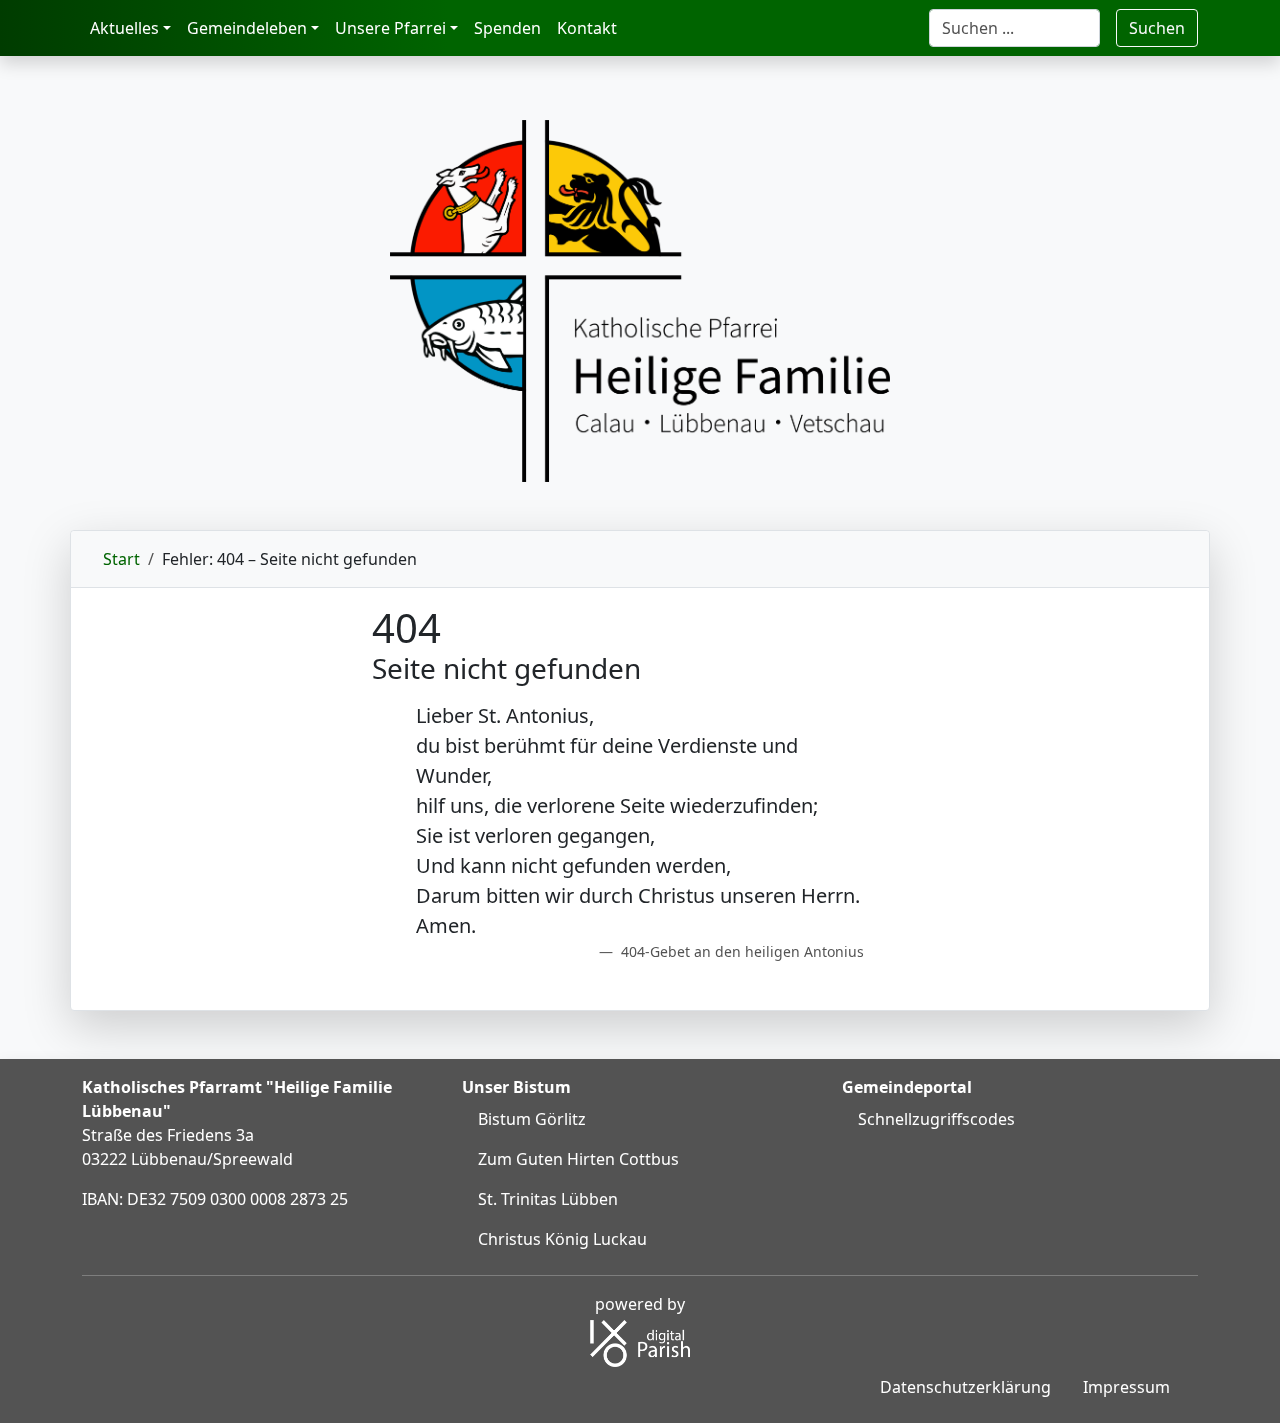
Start (121, 559)
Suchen (1157, 28)
